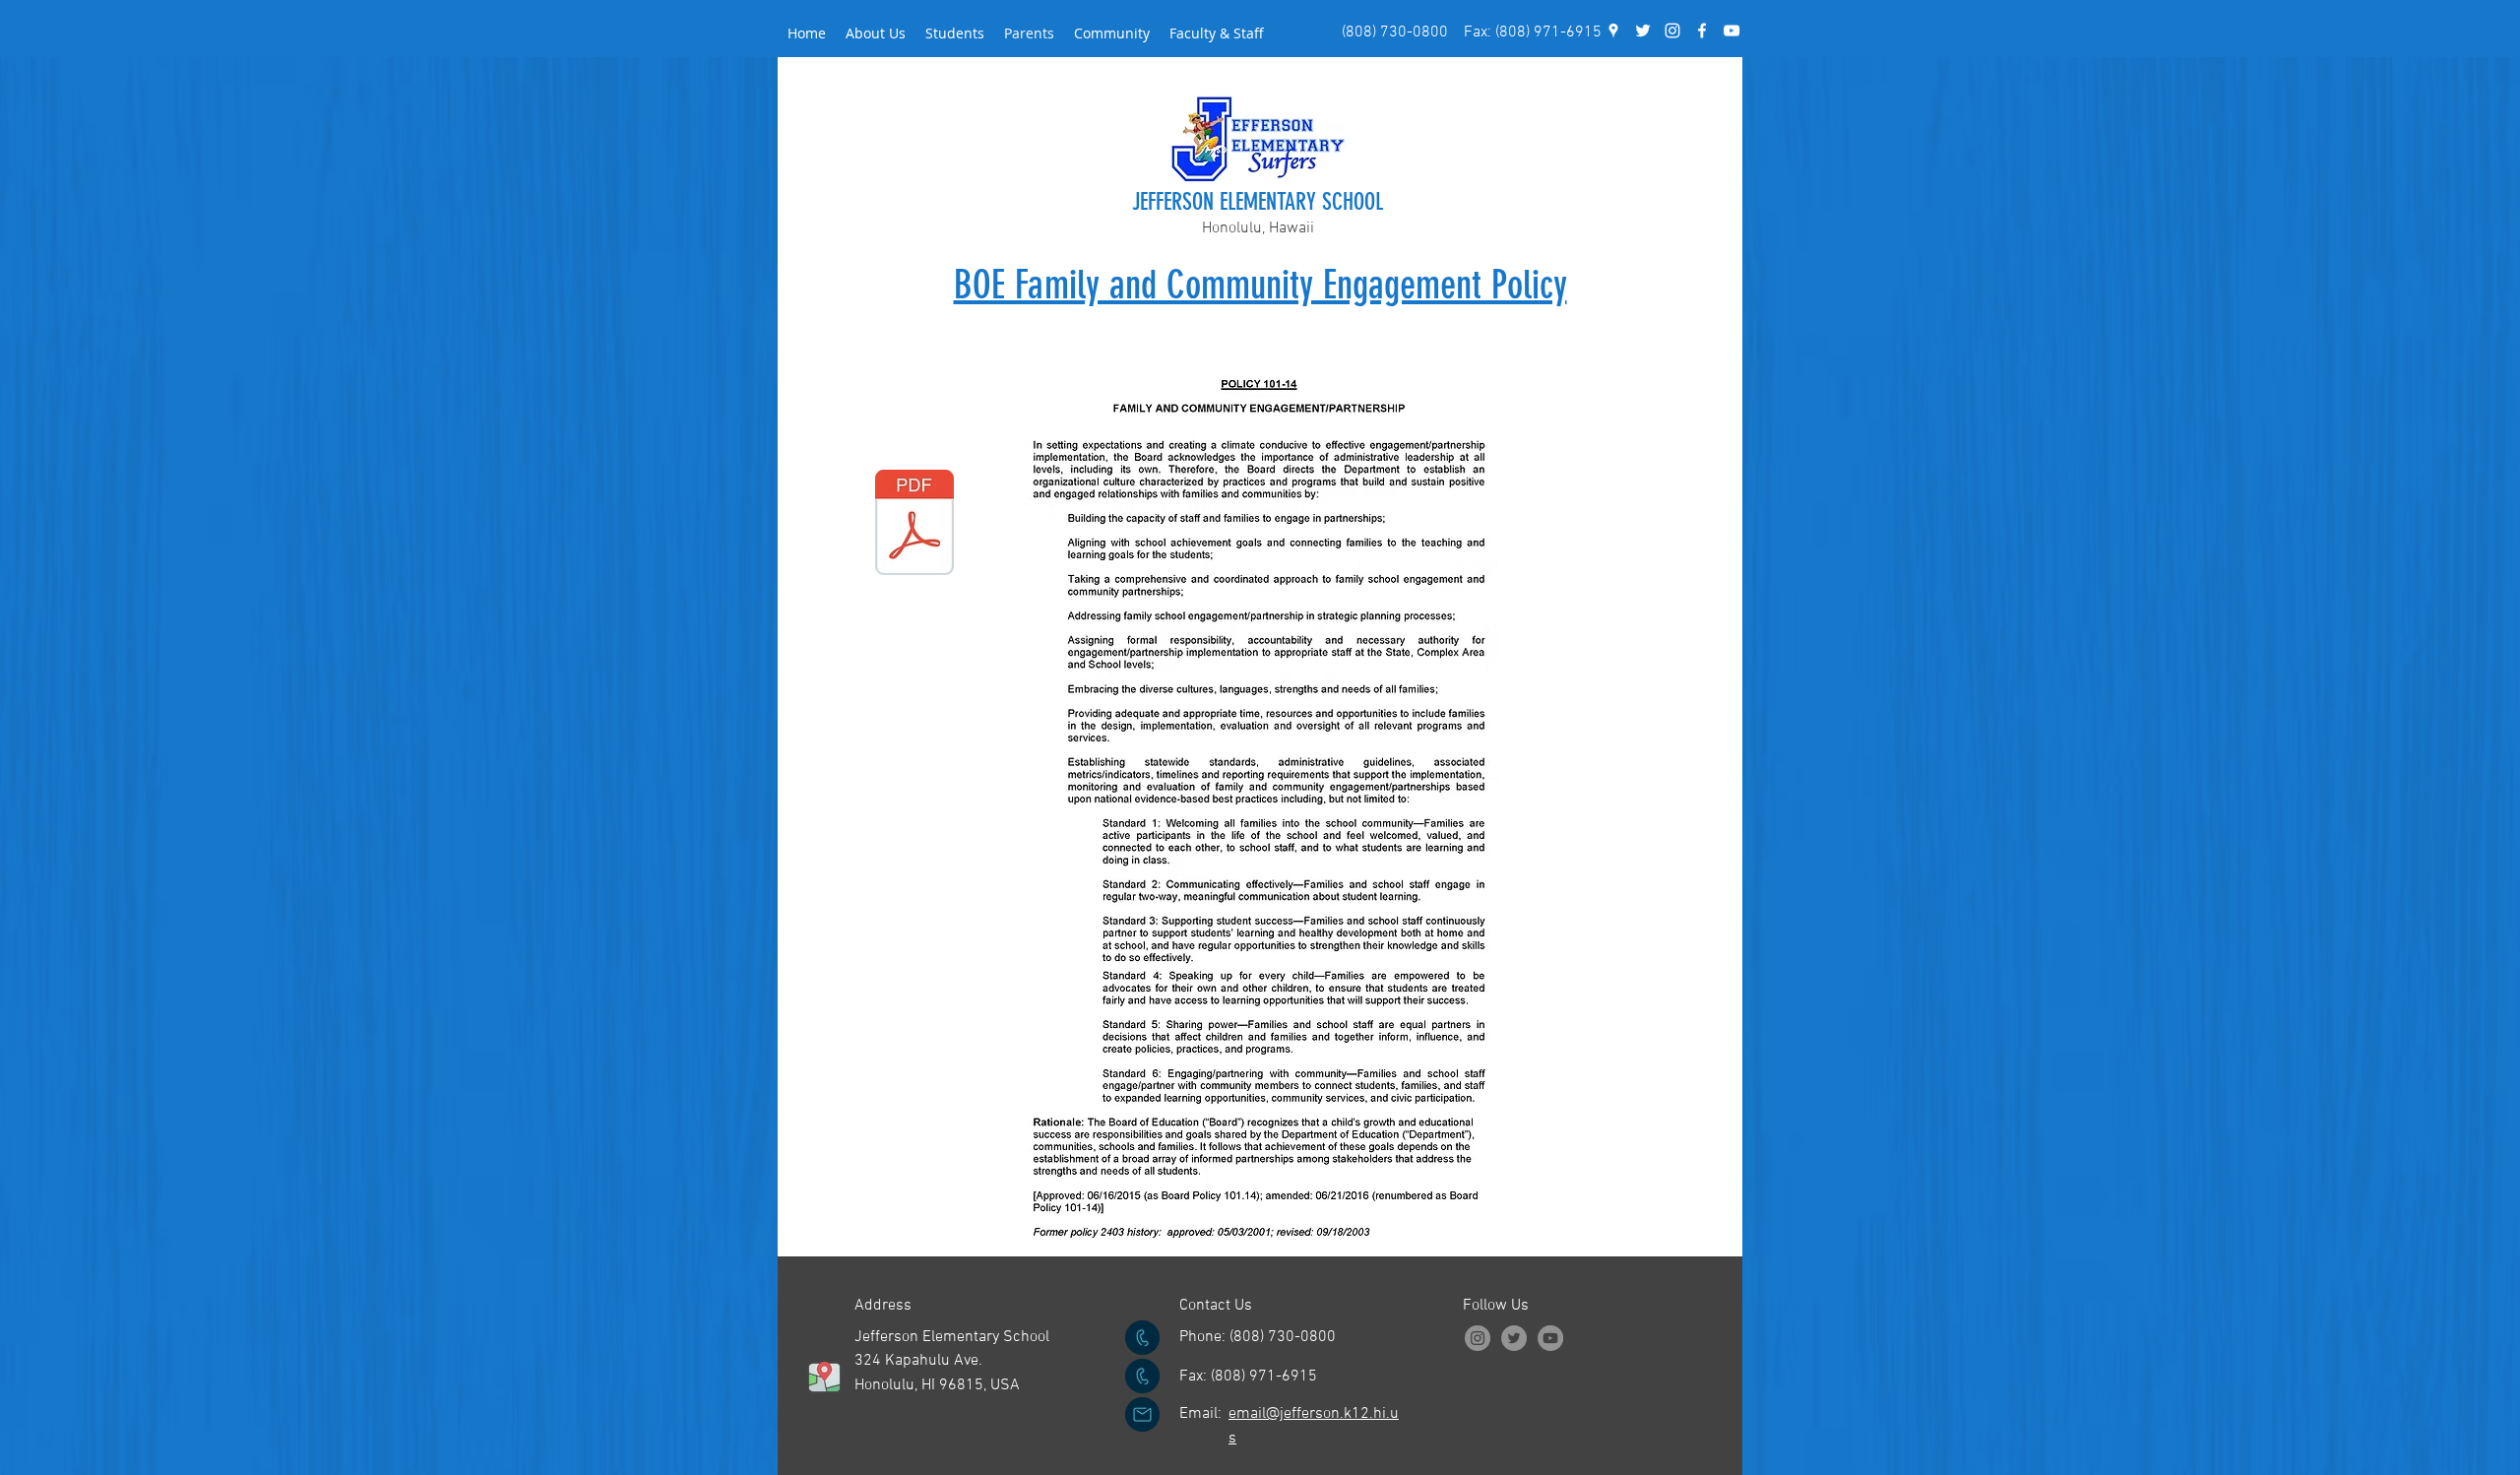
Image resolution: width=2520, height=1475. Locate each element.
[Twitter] (1514, 1338)
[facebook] (1702, 31)
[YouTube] (1732, 31)
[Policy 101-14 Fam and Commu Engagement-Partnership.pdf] (914, 525)
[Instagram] (1478, 1338)
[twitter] (1643, 31)
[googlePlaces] (1613, 31)
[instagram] (1672, 31)
